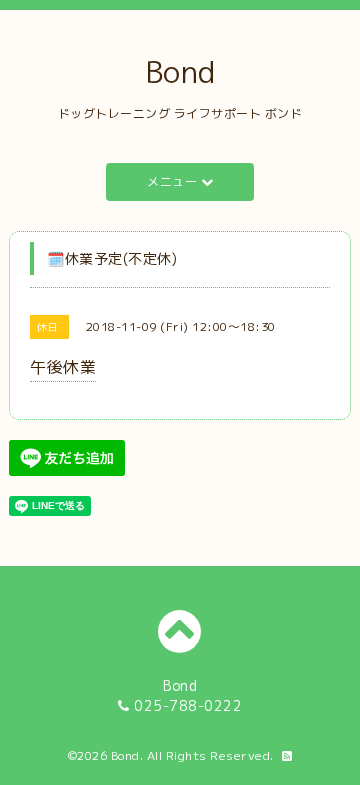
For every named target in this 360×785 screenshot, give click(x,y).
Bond (180, 72)
